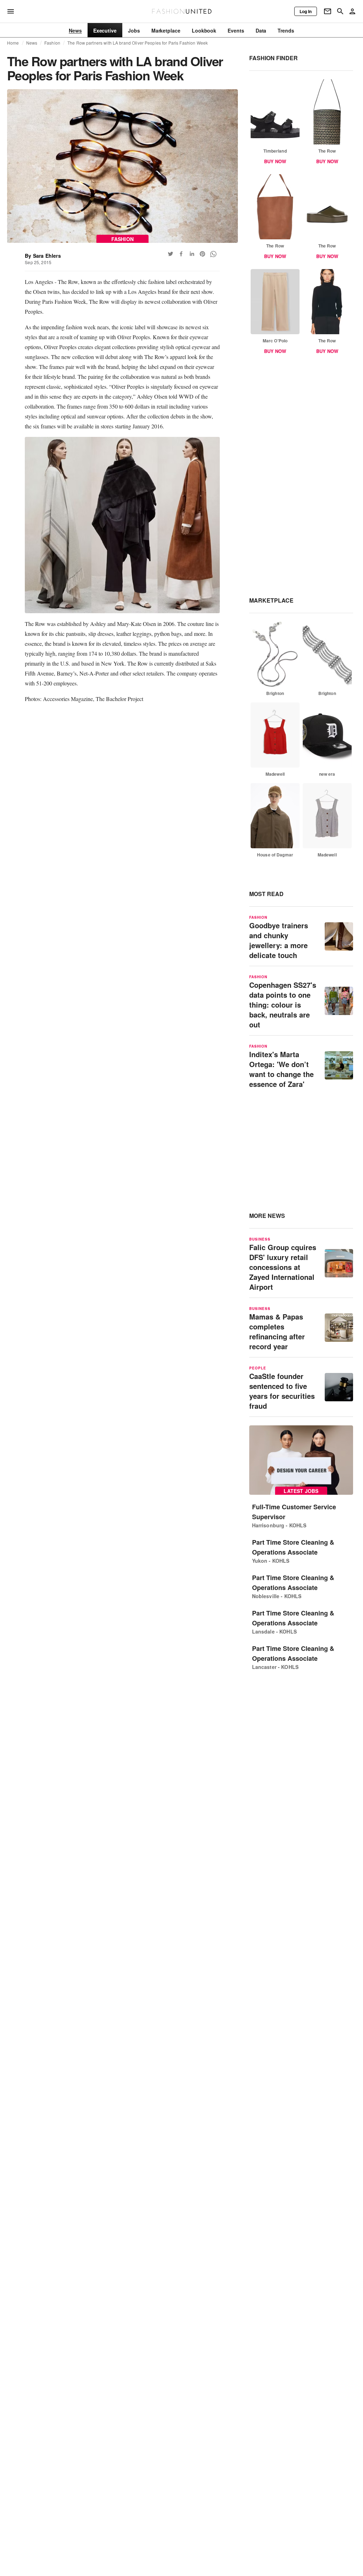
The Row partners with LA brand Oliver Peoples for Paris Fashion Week (138, 43)
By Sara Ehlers (43, 256)
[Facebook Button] (181, 254)
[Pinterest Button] (202, 254)
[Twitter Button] (171, 254)
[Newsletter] (328, 11)
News (32, 43)
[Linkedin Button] (192, 254)
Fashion (52, 43)
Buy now (275, 161)
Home (13, 43)
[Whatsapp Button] (213, 254)
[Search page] (340, 11)
